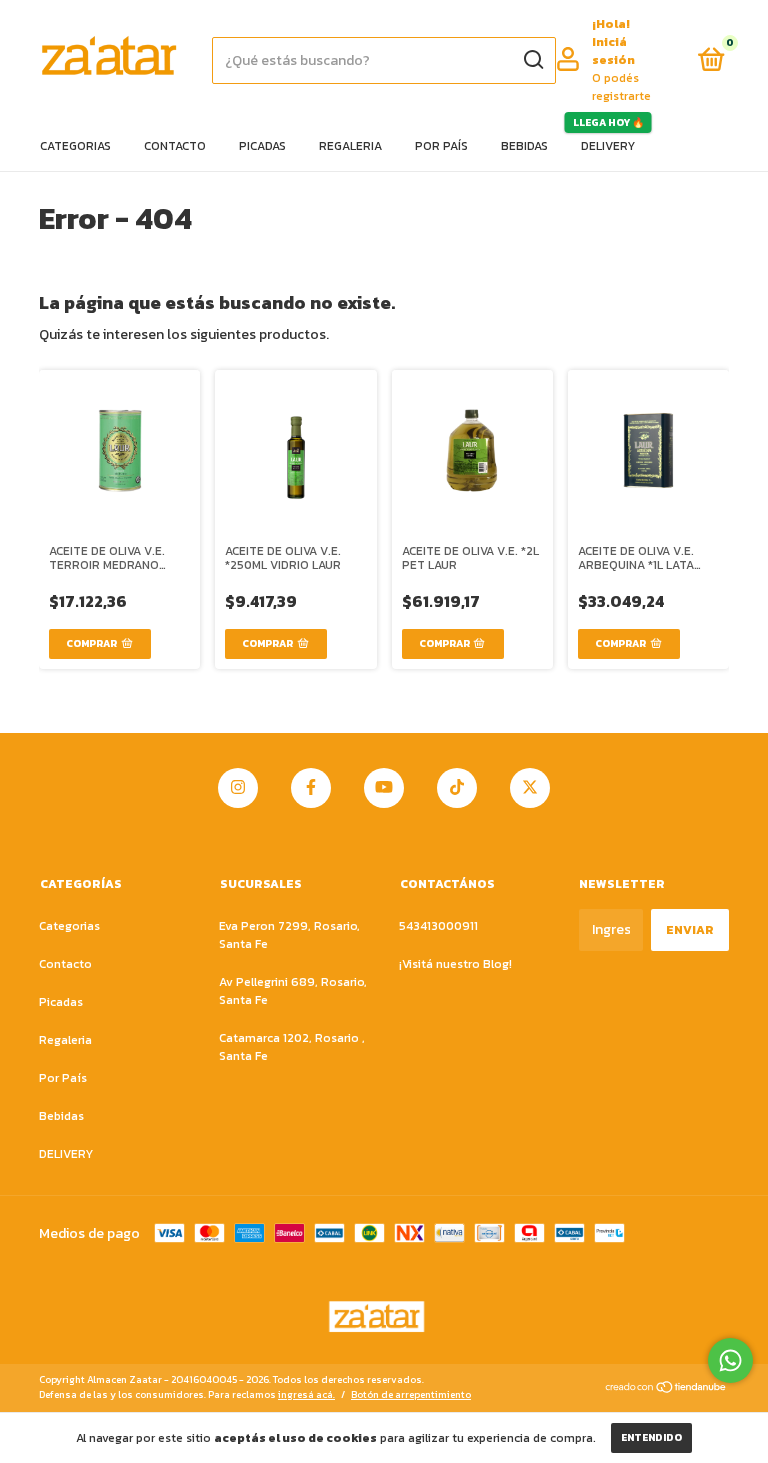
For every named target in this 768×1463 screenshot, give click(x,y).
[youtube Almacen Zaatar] (384, 788)
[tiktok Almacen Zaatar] (457, 788)
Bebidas (524, 146)
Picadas (262, 146)
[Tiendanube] (666, 1389)
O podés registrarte (621, 87)
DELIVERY (608, 146)
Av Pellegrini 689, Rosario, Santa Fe (293, 991)
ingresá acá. (306, 1394)
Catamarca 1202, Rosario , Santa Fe (292, 1047)
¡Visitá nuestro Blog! (455, 964)
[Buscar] (532, 60)
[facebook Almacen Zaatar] (311, 788)
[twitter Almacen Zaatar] (530, 788)
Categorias (75, 146)
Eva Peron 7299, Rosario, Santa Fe (289, 935)
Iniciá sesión (613, 51)
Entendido (651, 1437)
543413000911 (438, 926)
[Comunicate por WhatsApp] (730, 1360)
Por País (441, 146)
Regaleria (350, 146)
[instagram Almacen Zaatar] (238, 788)
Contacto (175, 146)
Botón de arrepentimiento (411, 1394)
